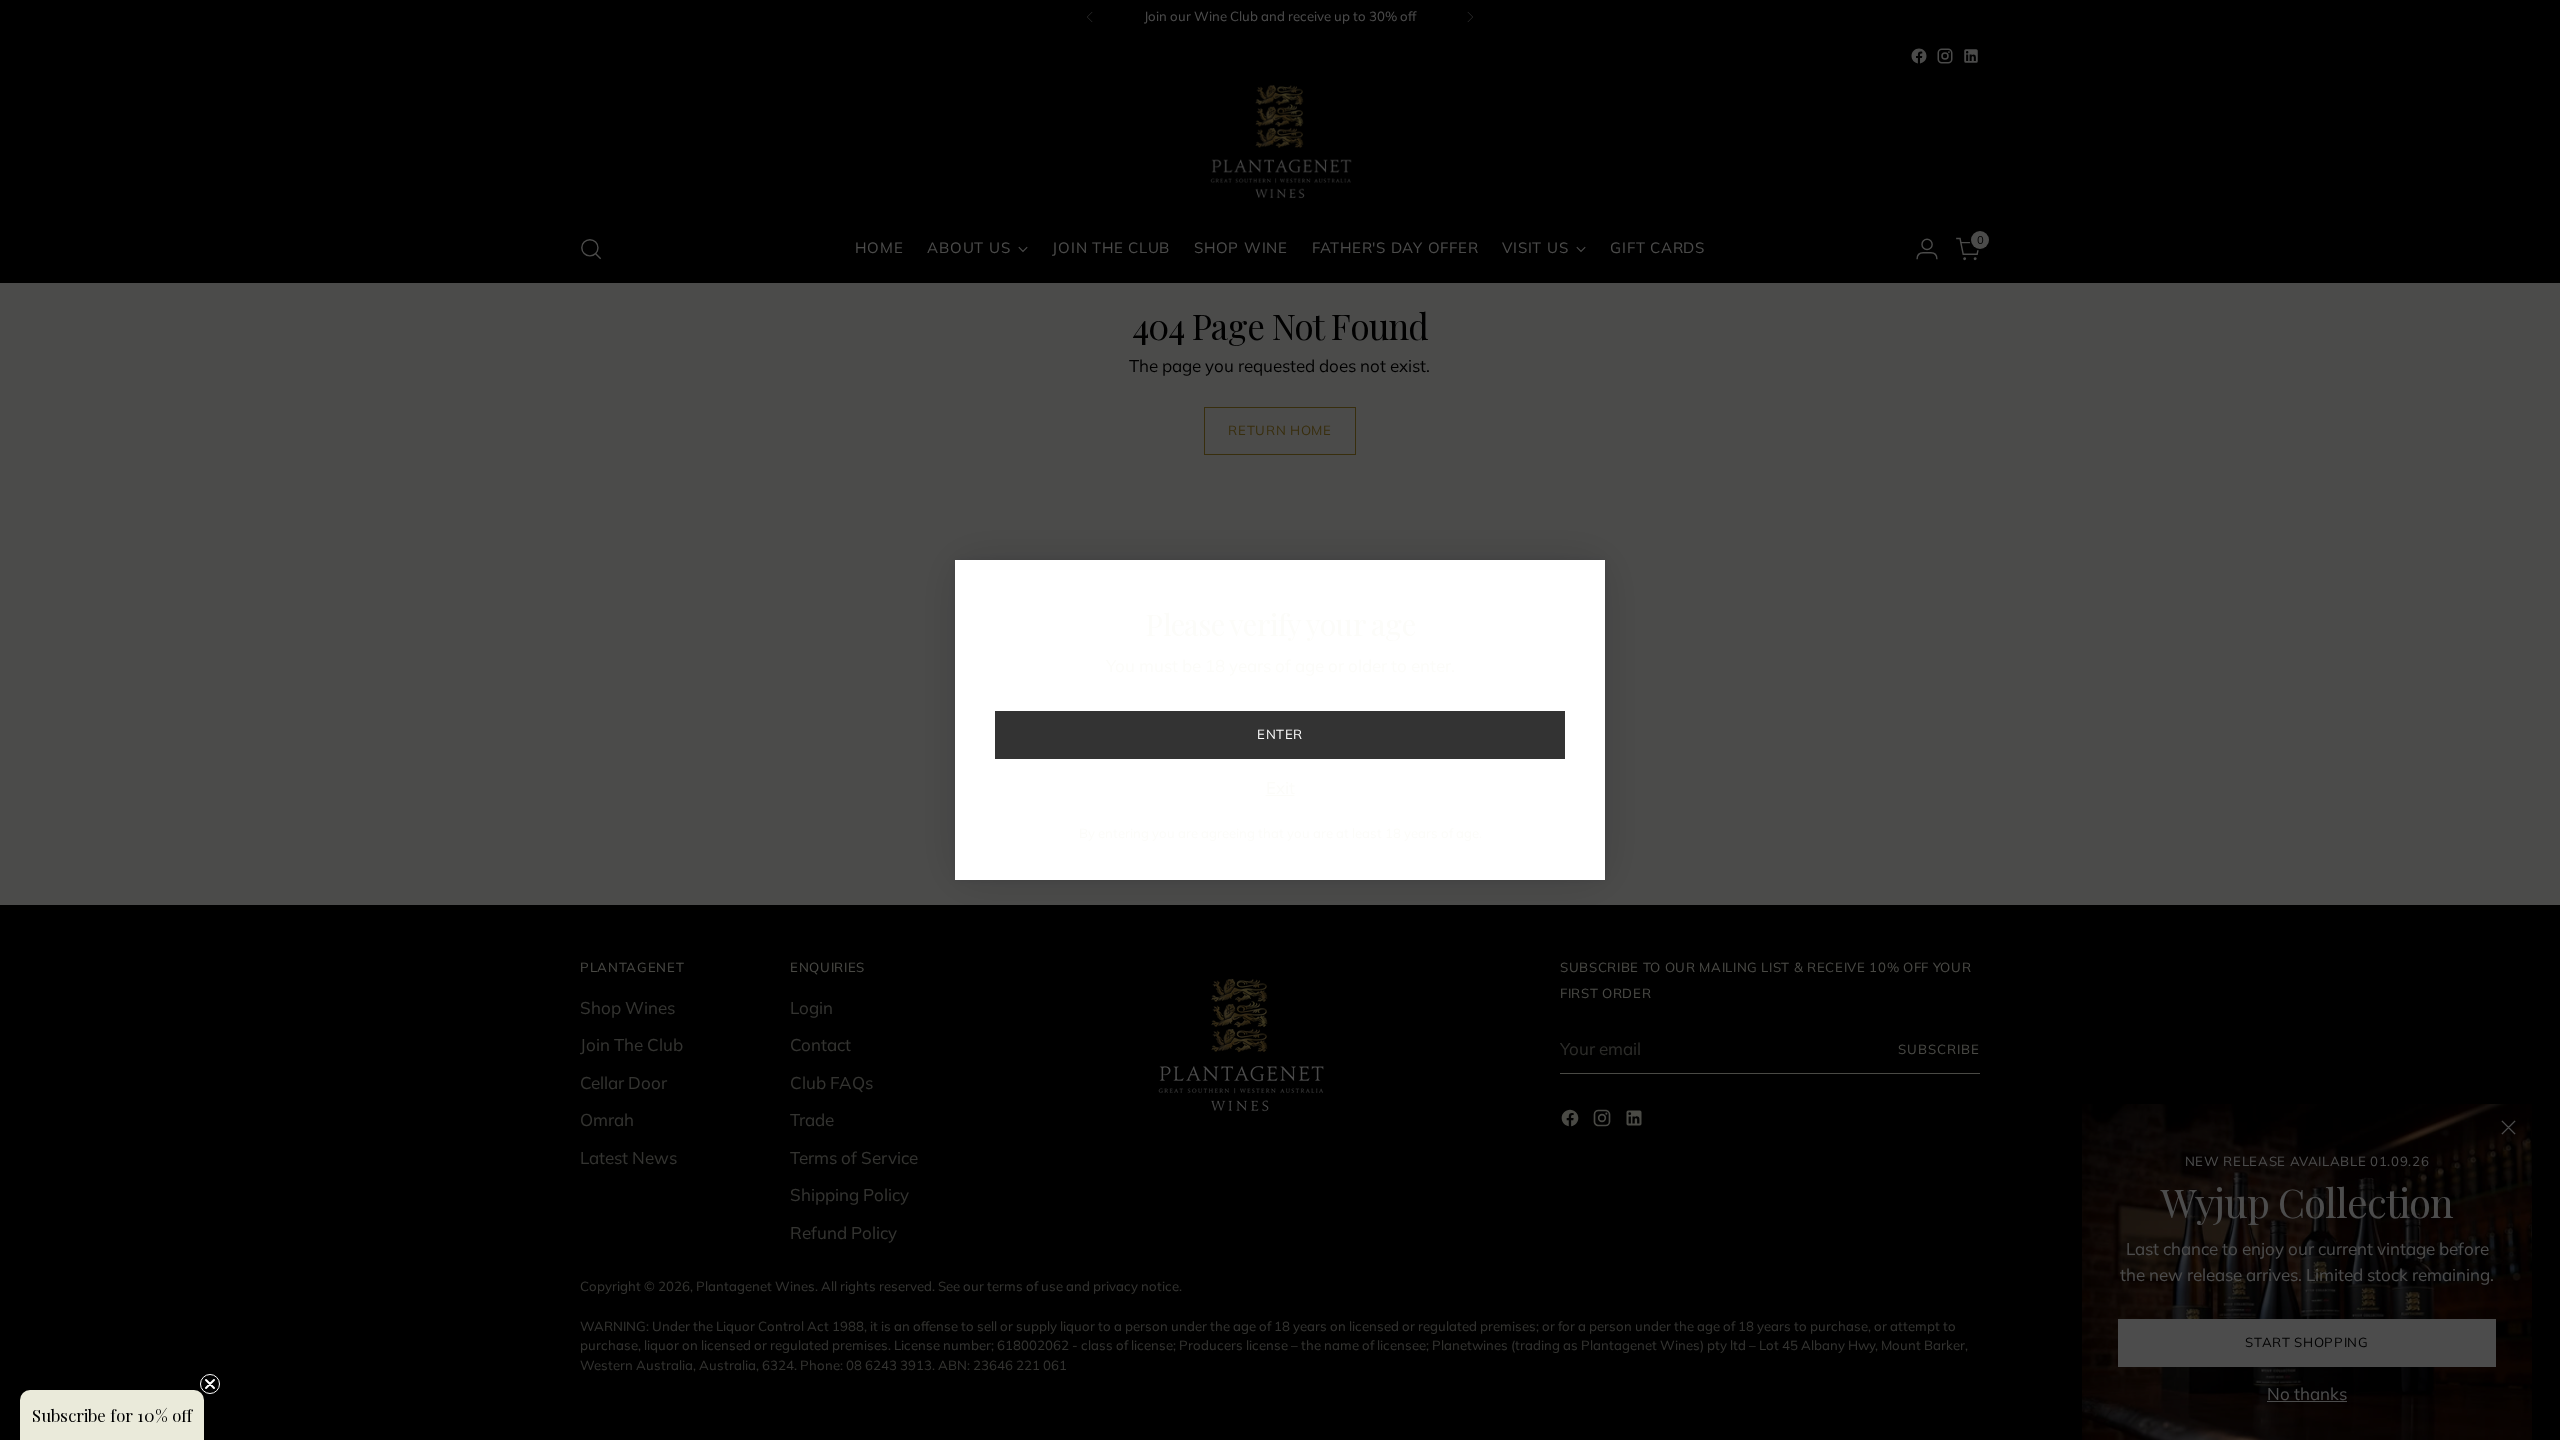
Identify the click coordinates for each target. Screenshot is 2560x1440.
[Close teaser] (210, 1384)
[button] (112, 1415)
